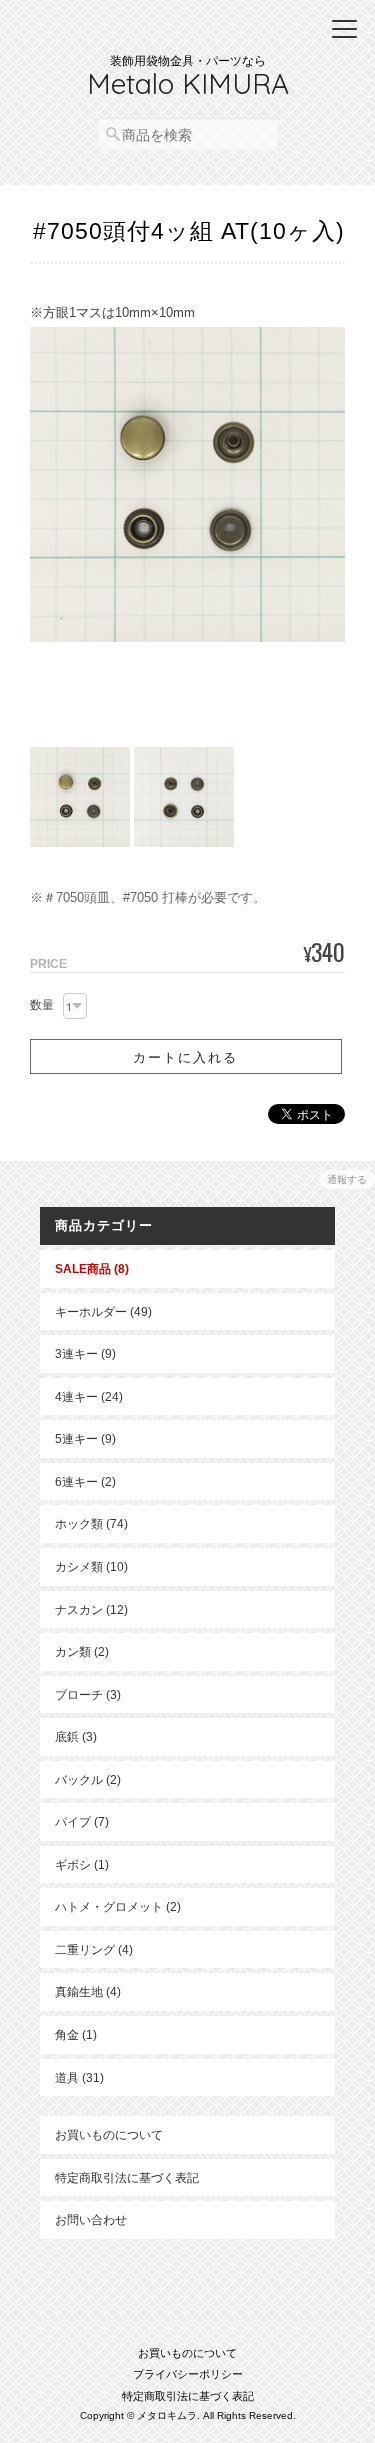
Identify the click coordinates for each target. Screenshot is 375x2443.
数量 (42, 1005)
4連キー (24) (89, 1396)
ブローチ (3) (88, 1694)
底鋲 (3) (76, 1736)
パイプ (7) (82, 1821)
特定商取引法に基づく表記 (127, 2177)
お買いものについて (109, 2134)
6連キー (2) (85, 1481)
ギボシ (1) (82, 1864)
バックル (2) (88, 1779)
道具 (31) (79, 2077)
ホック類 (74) (91, 1523)
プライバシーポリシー (188, 2374)
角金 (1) (76, 2034)
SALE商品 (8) (92, 1268)
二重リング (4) (94, 1949)
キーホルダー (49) (103, 1311)
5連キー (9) (85, 1438)
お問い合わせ (91, 2219)
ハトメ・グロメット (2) (118, 1906)
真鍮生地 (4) (88, 1991)
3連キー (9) (85, 1353)
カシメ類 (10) (91, 1566)
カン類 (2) (82, 1651)
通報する (347, 1179)
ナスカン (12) (91, 1609)
